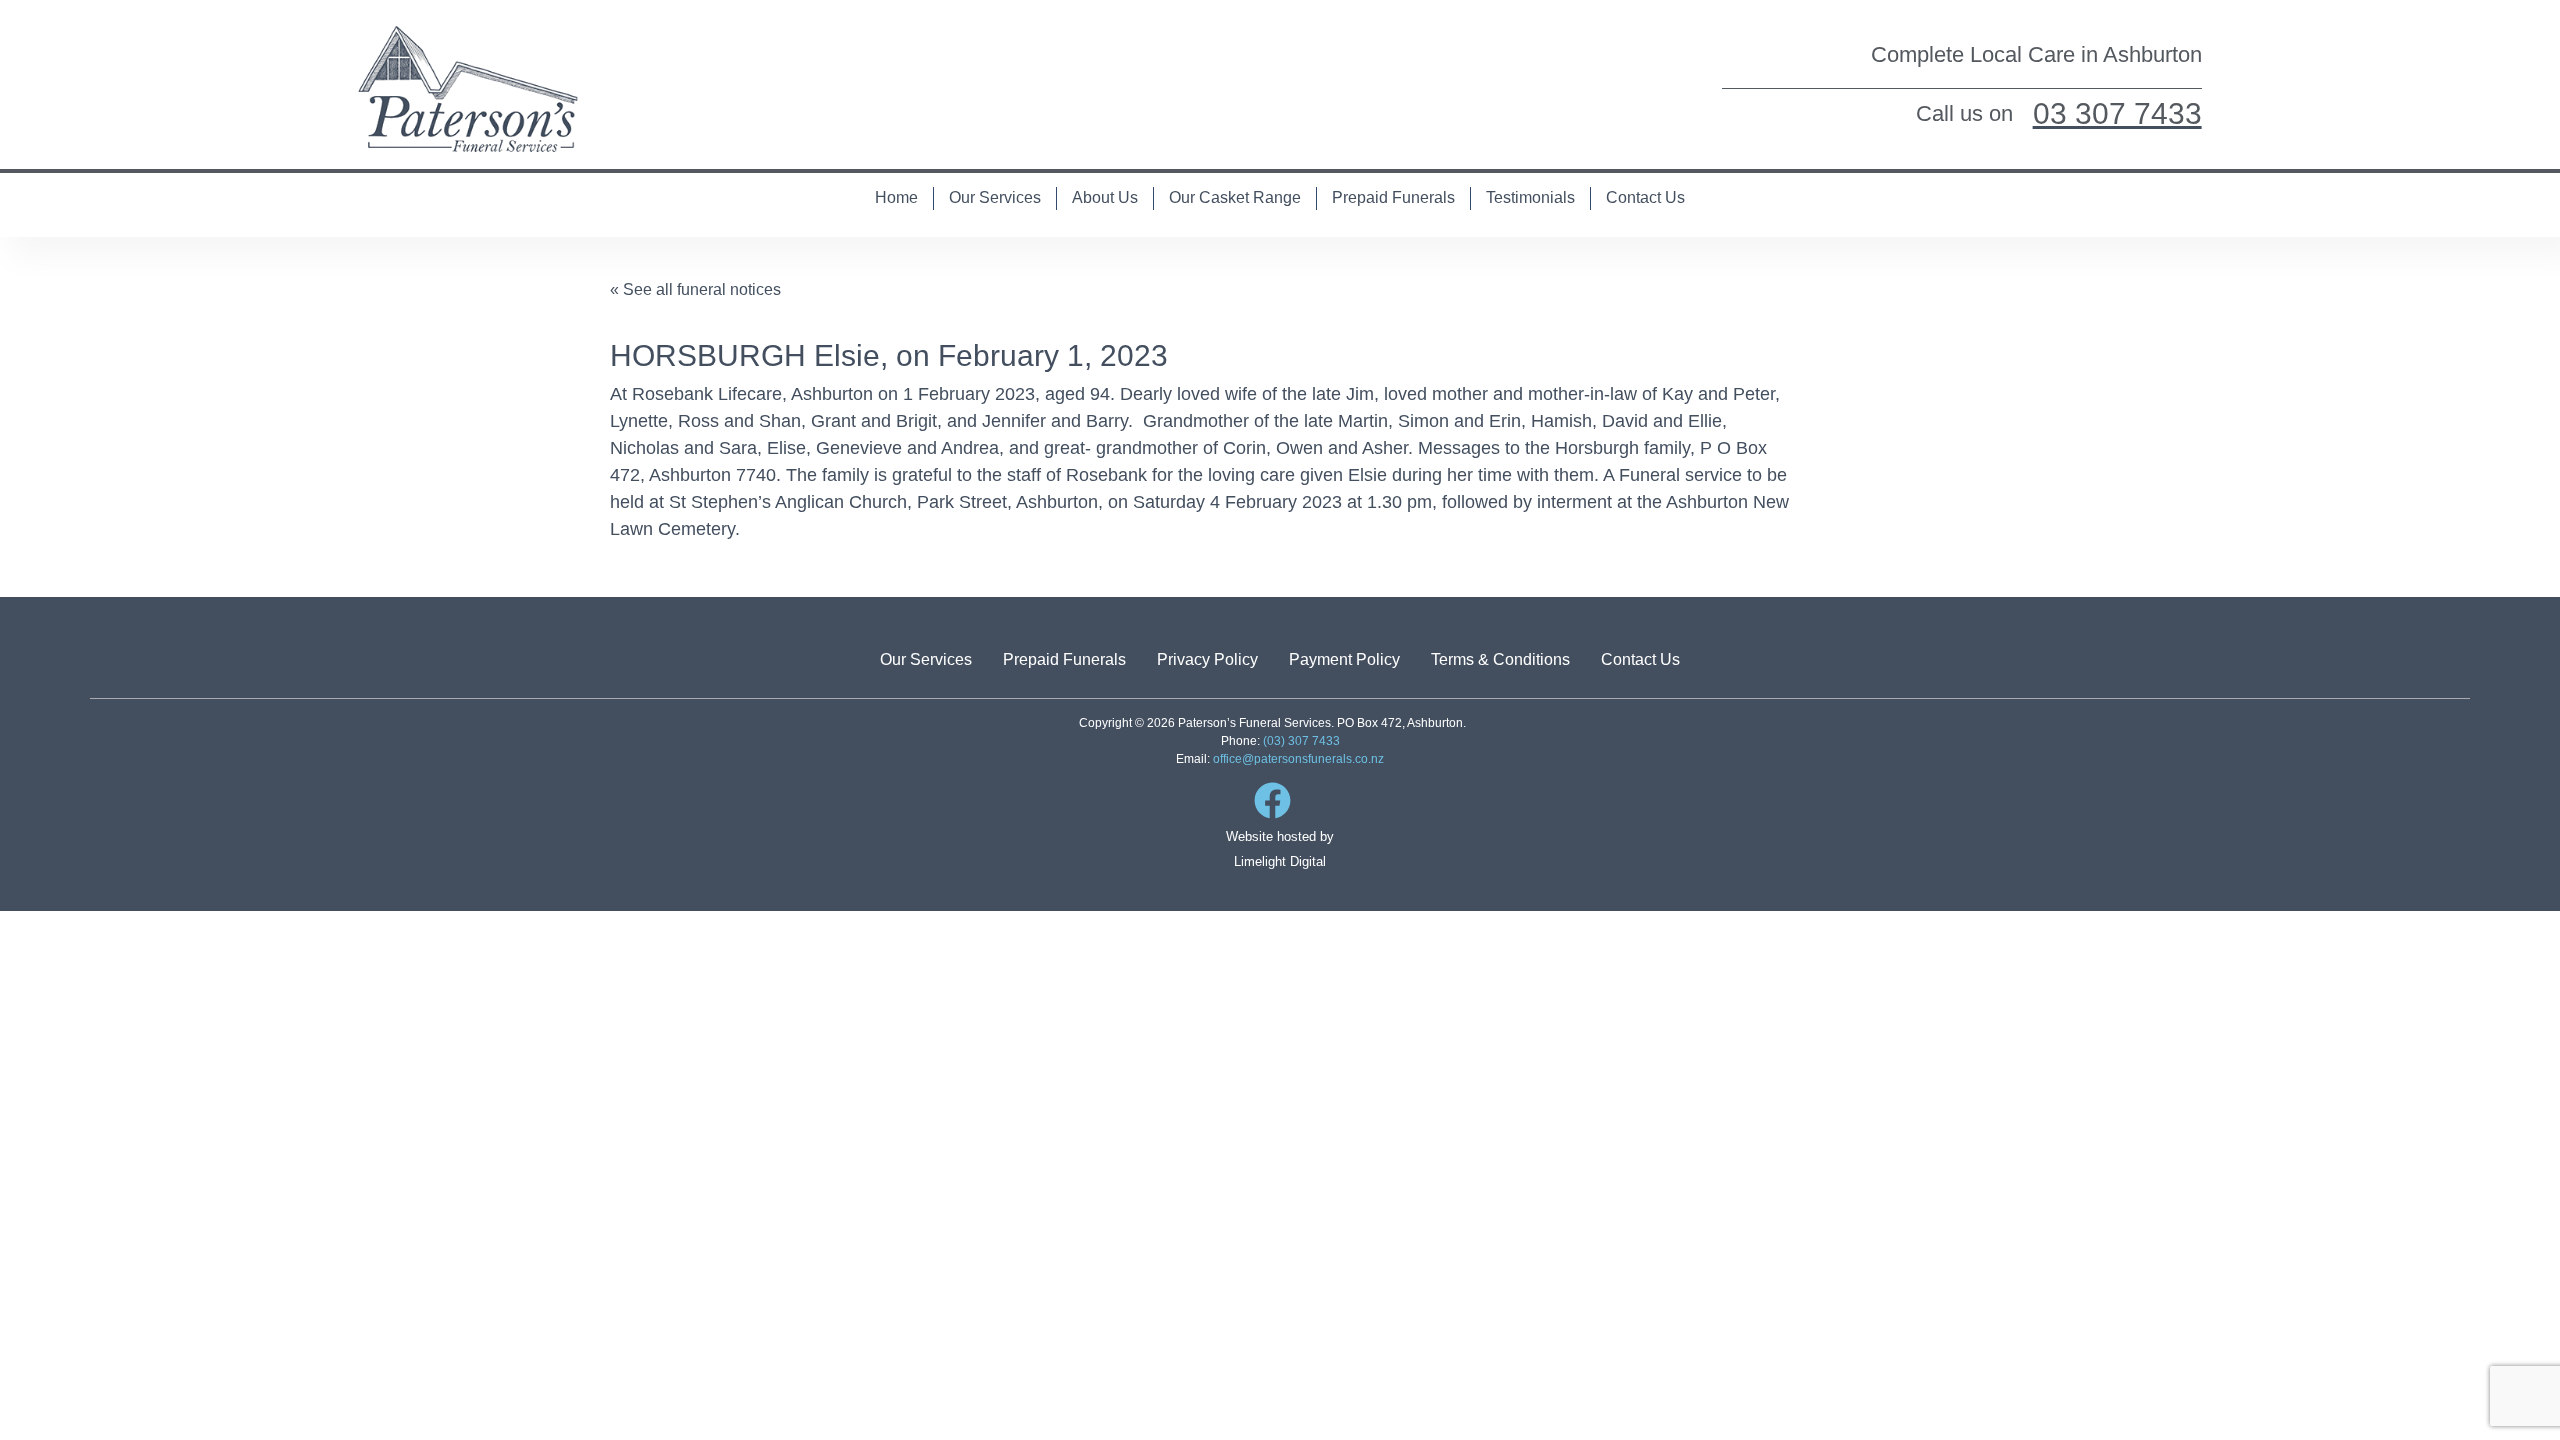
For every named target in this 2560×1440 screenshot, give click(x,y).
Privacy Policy (1207, 659)
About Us (1105, 197)
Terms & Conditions (1500, 659)
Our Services (995, 197)
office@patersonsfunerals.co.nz (1298, 759)
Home (896, 197)
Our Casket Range (1235, 197)
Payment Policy (1344, 659)
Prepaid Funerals (1393, 197)
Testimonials (1530, 197)
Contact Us (1645, 197)
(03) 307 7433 (1301, 741)
